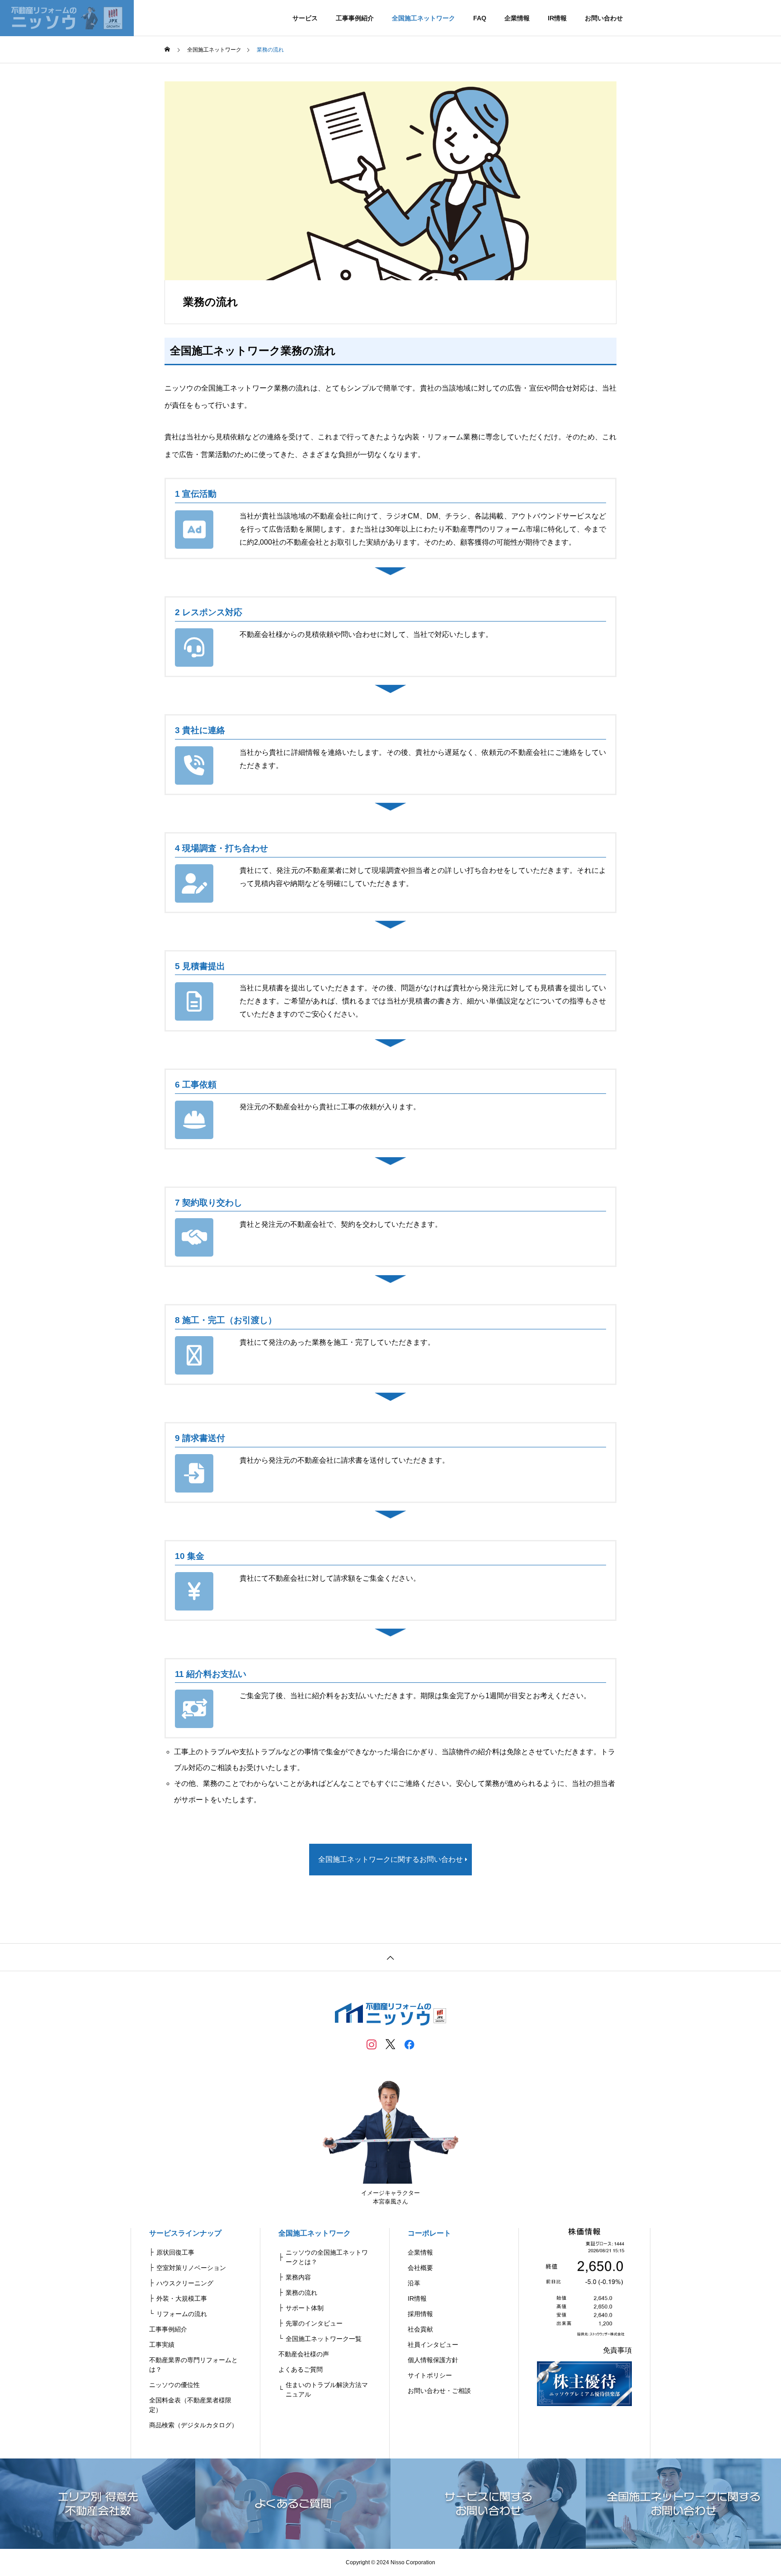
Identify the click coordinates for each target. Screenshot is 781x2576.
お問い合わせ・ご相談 (439, 2391)
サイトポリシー (430, 2375)
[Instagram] (372, 2044)
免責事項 (617, 2350)
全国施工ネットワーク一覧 (324, 2339)
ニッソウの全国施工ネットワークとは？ (327, 2257)
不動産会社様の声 (304, 2354)
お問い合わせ (604, 18)
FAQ (480, 18)
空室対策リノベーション (191, 2268)
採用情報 (420, 2314)
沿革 (414, 2283)
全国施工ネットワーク (423, 18)
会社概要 (420, 2268)
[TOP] (390, 1957)
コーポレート (429, 2233)
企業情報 (517, 18)
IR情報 (557, 18)
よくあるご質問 (301, 2369)
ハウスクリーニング (185, 2283)
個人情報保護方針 (433, 2360)
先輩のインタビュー (314, 2323)
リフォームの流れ (182, 2314)
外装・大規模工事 (182, 2298)
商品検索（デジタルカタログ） (193, 2425)
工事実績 (162, 2345)
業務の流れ (301, 2293)
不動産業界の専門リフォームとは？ (193, 2365)
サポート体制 (305, 2308)
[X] (390, 2044)
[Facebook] (409, 2044)
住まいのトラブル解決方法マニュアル (327, 2390)
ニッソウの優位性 (174, 2385)
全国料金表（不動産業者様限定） (190, 2405)
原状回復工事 (175, 2252)
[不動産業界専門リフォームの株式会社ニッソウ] (67, 18)
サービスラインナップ (185, 2233)
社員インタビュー (433, 2345)
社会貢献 (420, 2329)
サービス (305, 18)
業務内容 (298, 2277)
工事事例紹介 (355, 18)
